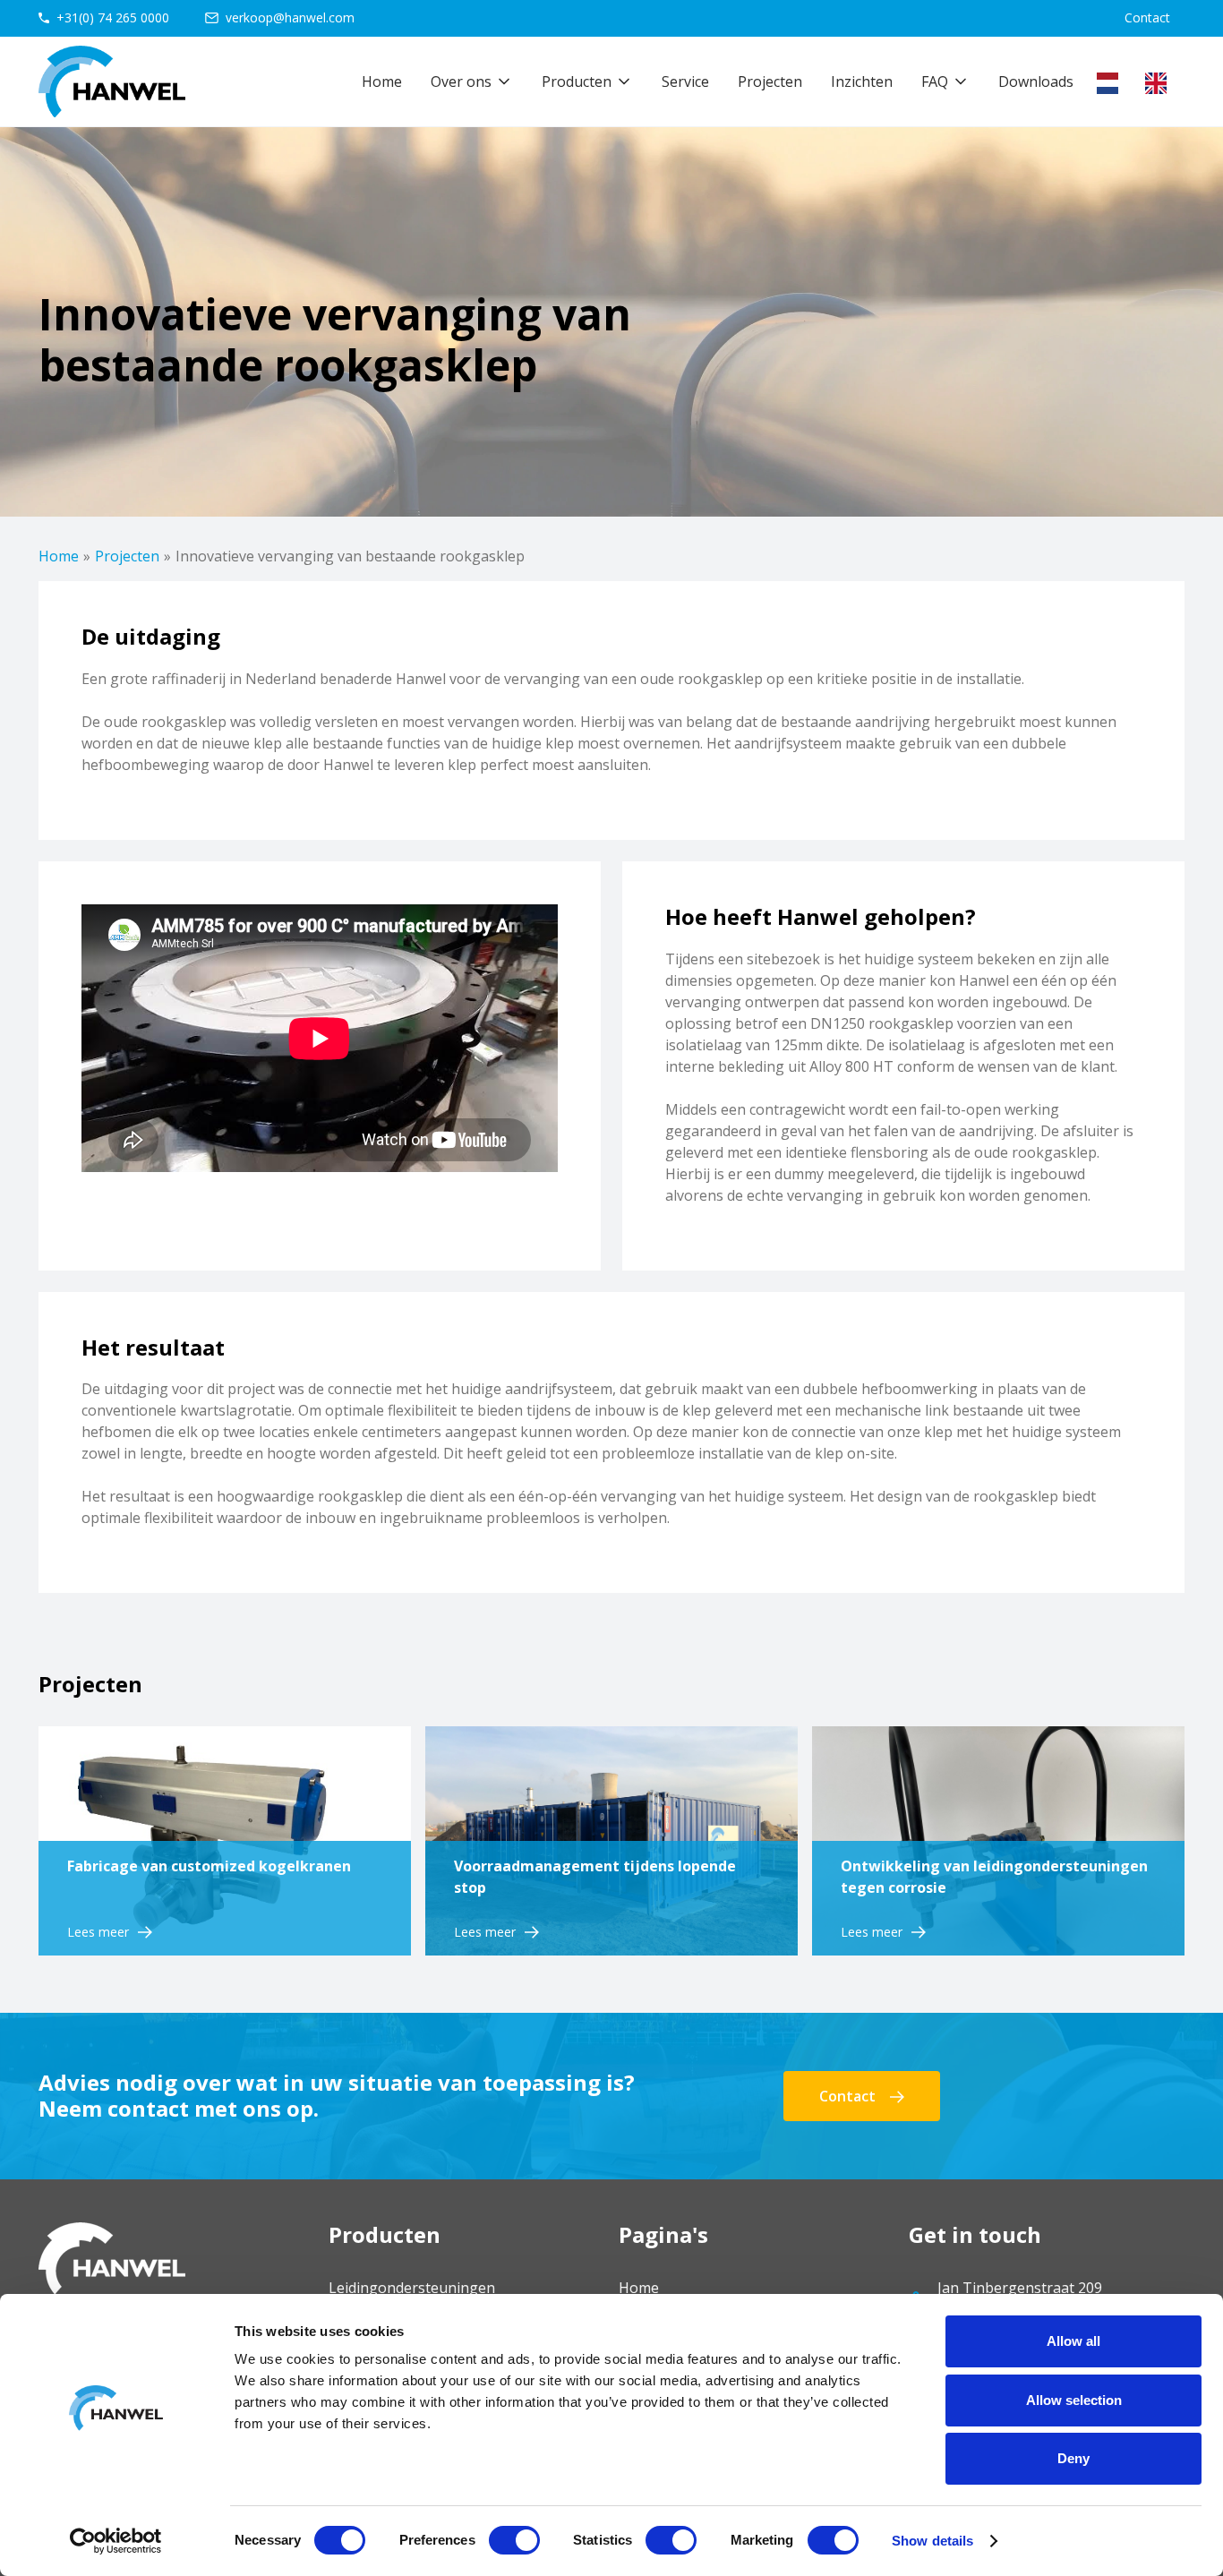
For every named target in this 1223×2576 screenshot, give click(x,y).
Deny (1073, 2458)
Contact (1147, 17)
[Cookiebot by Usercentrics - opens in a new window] (116, 2541)
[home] (112, 81)
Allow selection (1074, 2400)
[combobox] (1112, 83)
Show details (932, 2541)
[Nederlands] (1112, 83)
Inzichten (862, 81)
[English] (1160, 83)
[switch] (514, 2540)
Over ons (461, 81)
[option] (1160, 83)
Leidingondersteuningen (412, 2288)
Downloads (1036, 81)
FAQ (935, 81)
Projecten (770, 81)
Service (685, 81)
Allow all (1073, 2341)
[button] (472, 81)
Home (382, 81)
